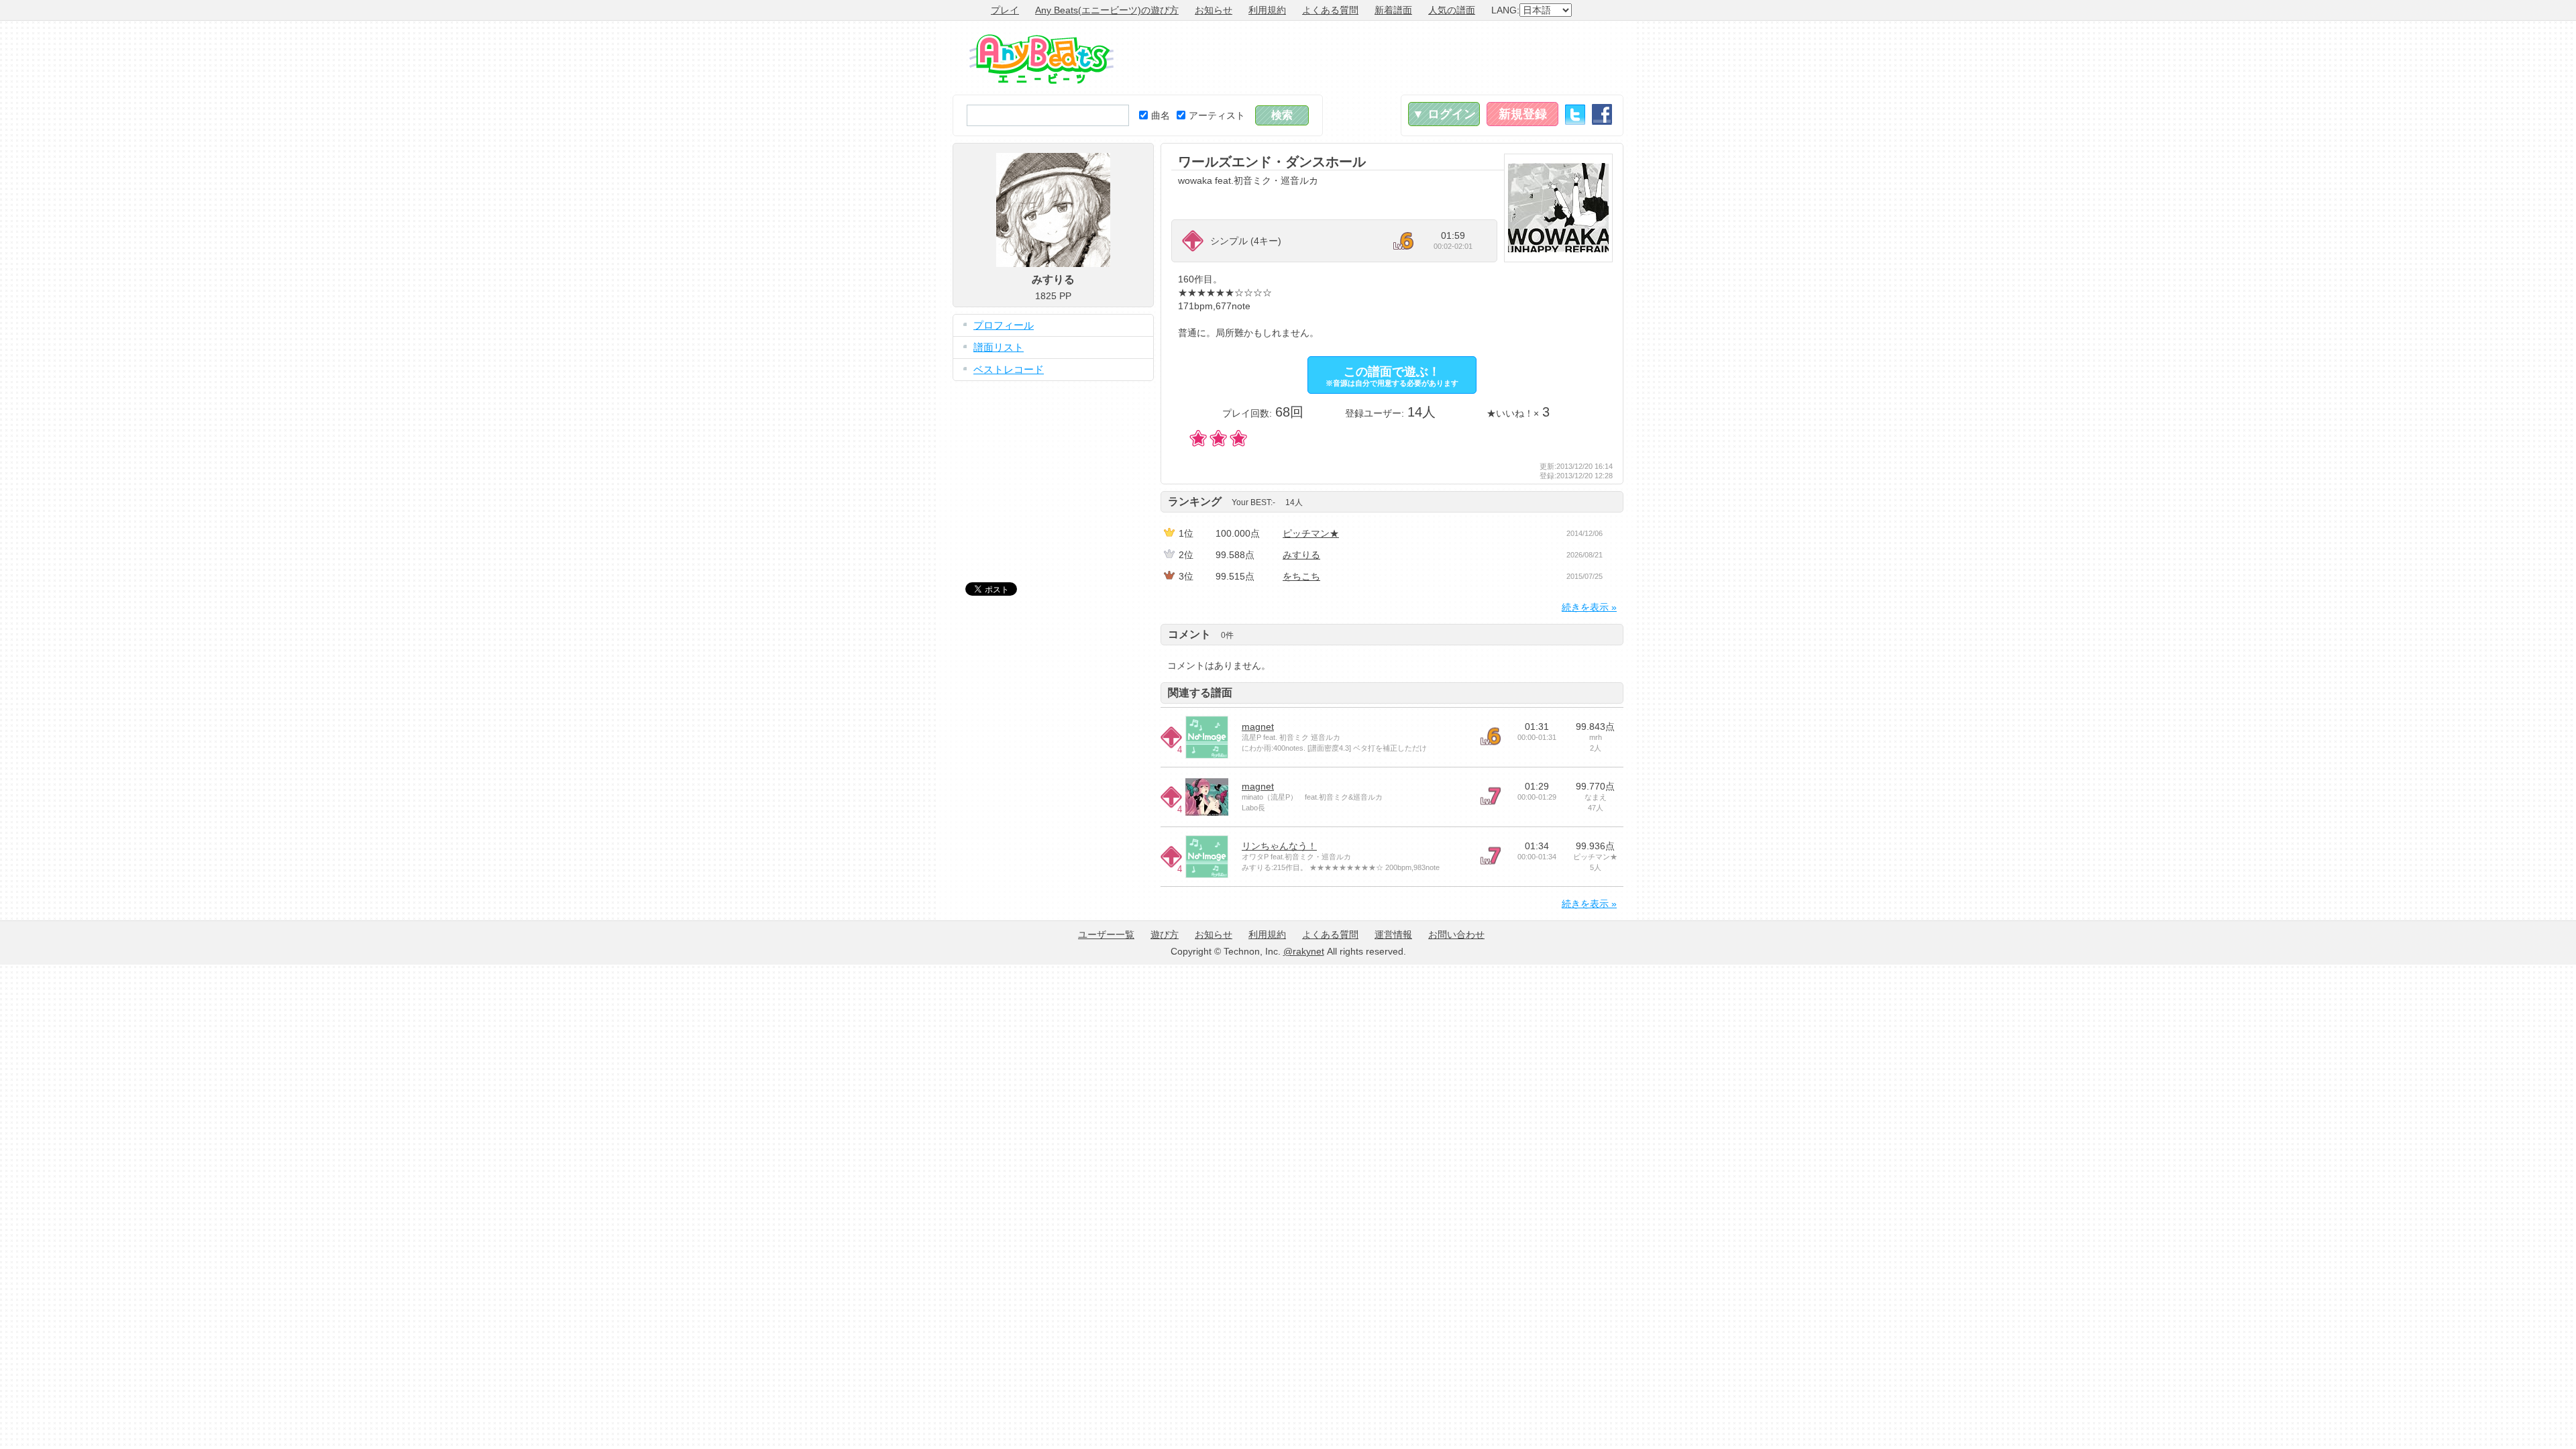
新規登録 (1523, 114)
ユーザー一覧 (1106, 934)
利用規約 (1267, 10)
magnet (1258, 727)
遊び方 (1165, 934)
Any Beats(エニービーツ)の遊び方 (1107, 10)
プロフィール (1004, 325)
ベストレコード (1009, 369)
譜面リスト (999, 347)
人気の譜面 (1452, 10)
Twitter (1575, 114)
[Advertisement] (1379, 58)
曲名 (1161, 115)
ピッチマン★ (1311, 533)
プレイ (1005, 10)
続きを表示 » (1589, 607)
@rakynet (1304, 951)
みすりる (1301, 555)
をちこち (1301, 576)
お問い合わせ (1456, 934)
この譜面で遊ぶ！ (1392, 376)
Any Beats (1041, 59)
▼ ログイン (1444, 114)
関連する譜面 (1200, 693)
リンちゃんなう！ (1279, 846)
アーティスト (1217, 115)
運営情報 (1393, 934)
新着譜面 (1393, 10)
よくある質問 (1330, 10)
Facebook (1602, 114)
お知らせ (1214, 10)
